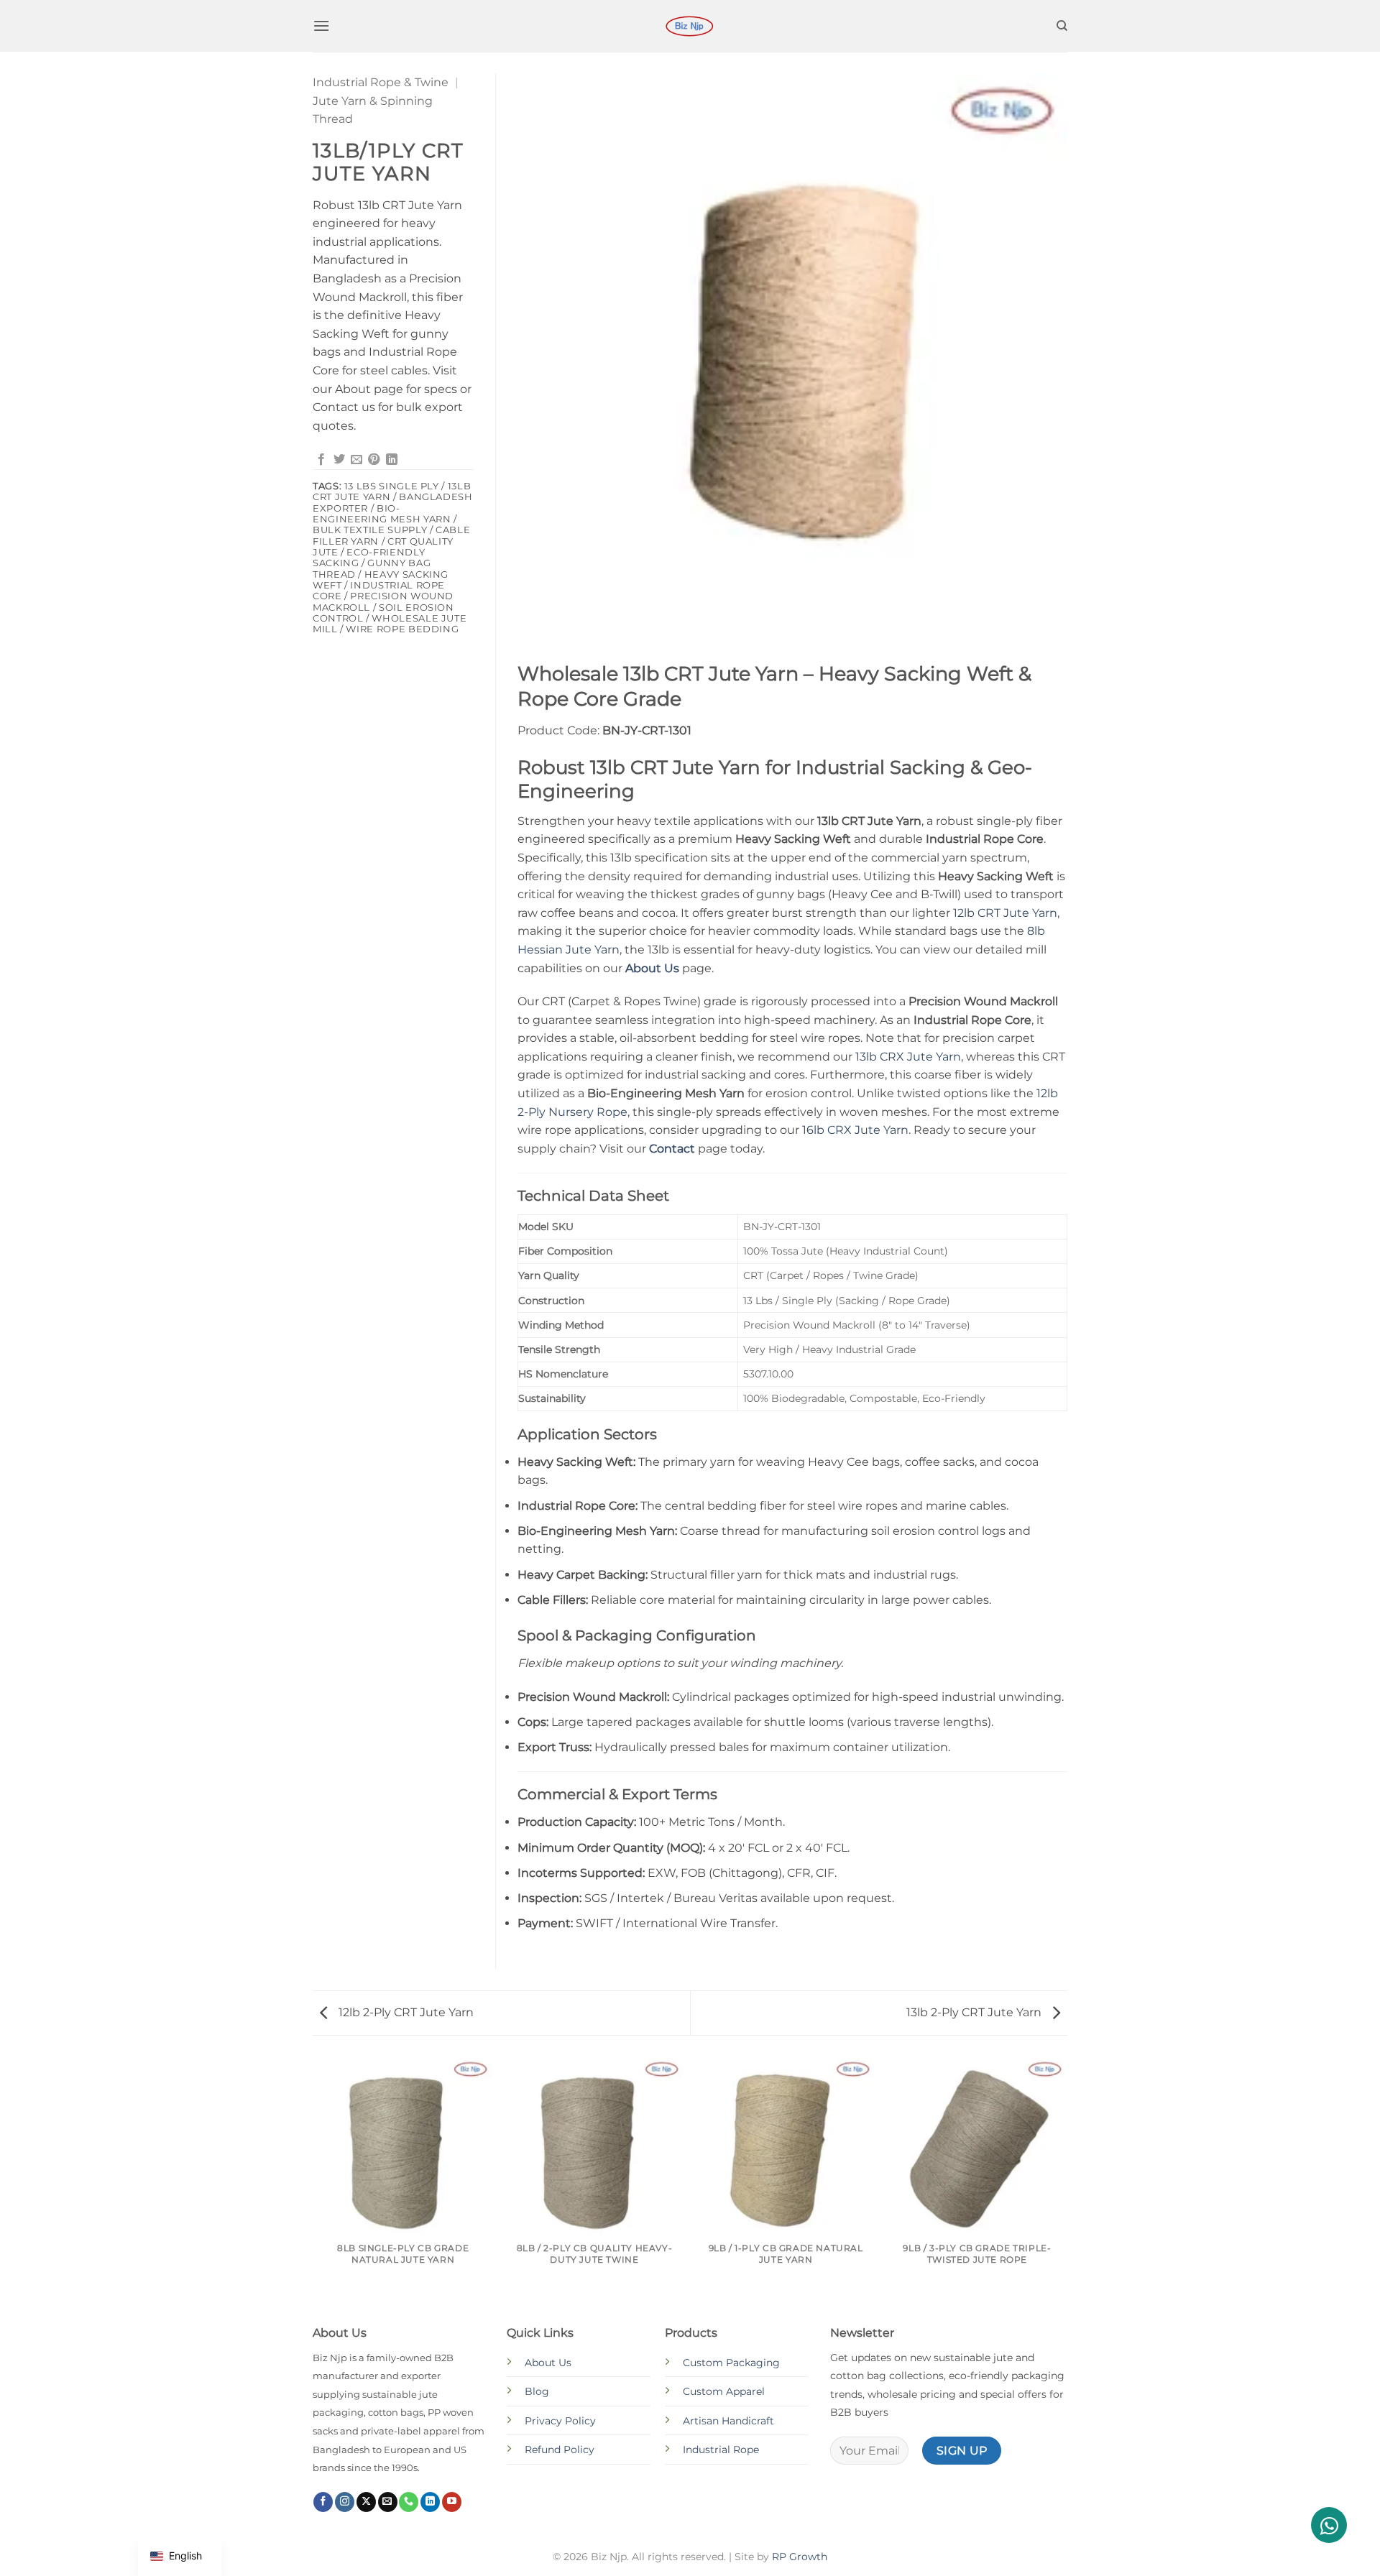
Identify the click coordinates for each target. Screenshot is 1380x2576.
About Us (548, 2363)
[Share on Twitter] (339, 460)
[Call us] (409, 2502)
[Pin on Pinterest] (374, 460)
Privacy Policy (560, 2421)
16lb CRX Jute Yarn (855, 1130)
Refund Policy (560, 2450)
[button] (321, 26)
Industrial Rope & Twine (381, 82)
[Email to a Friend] (356, 460)
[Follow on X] (366, 2502)
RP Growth (800, 2557)
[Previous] (316, 2189)
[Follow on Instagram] (345, 2502)
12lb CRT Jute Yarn (1005, 913)
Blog (537, 2391)
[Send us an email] (388, 2502)
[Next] (1065, 2189)
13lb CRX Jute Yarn (908, 1057)
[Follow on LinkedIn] (430, 2502)
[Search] (1062, 26)
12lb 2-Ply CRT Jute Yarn (405, 2012)
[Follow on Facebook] (323, 2502)
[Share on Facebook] (321, 460)
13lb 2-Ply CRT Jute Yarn (975, 2012)
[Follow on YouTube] (452, 2502)
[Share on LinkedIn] (392, 460)
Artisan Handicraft (728, 2421)
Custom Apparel (724, 2391)
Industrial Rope (721, 2450)
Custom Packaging (731, 2363)
